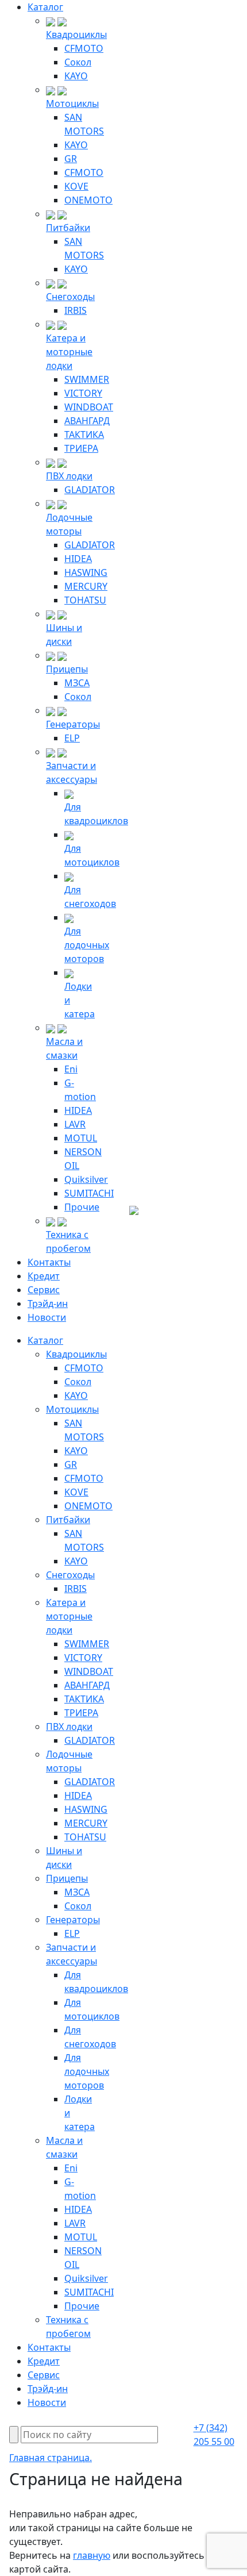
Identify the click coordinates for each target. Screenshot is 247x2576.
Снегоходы (70, 297)
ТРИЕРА (81, 448)
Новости (47, 1317)
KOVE (76, 186)
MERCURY (86, 586)
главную (92, 2555)
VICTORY (83, 393)
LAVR (75, 1124)
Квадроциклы (76, 34)
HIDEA (78, 559)
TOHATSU (85, 600)
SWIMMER (87, 379)
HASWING (86, 572)
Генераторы (73, 724)
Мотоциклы (72, 103)
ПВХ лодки (69, 476)
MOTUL (81, 1138)
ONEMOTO (88, 200)
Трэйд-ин (48, 1304)
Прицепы (67, 669)
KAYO (76, 76)
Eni (71, 1069)
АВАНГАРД (87, 421)
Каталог (45, 7)
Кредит (44, 1276)
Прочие (82, 1207)
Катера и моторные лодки (69, 352)
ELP (72, 738)
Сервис (44, 1290)
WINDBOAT (89, 407)
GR (71, 159)
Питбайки (68, 228)
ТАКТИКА (84, 435)
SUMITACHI (89, 1193)
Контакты (49, 1262)
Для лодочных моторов (87, 945)
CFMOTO (84, 48)
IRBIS (76, 310)
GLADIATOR (90, 490)
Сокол (78, 62)
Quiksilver (86, 1179)
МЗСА (77, 683)
